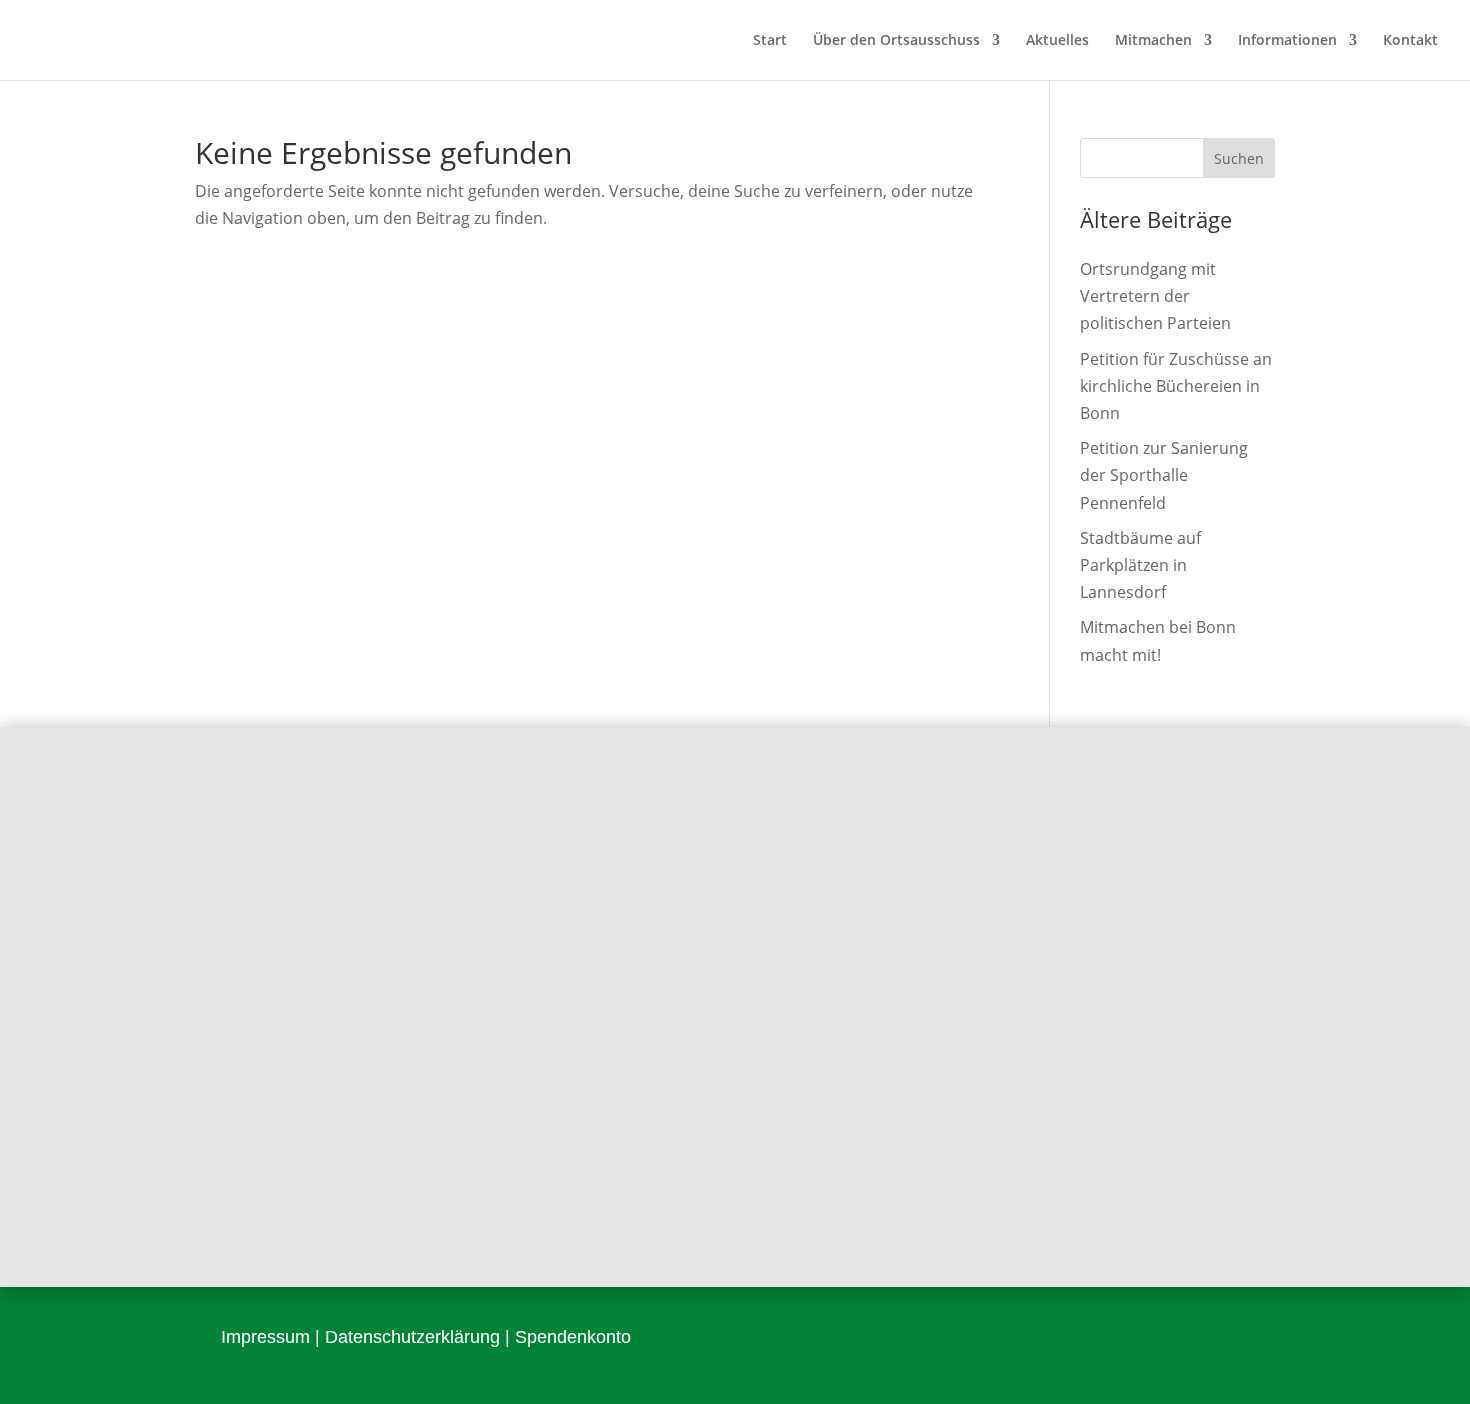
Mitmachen (1153, 41)
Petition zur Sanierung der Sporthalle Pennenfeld (1164, 475)
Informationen (1287, 41)
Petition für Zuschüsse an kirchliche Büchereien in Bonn (1176, 386)
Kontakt (1410, 41)
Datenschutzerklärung (412, 1337)
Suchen (1239, 158)
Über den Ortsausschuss (896, 41)
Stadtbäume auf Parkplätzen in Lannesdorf (1140, 565)
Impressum (265, 1337)
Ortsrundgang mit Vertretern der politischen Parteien (1155, 296)
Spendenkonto (573, 1337)
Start (770, 41)
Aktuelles (1057, 41)
